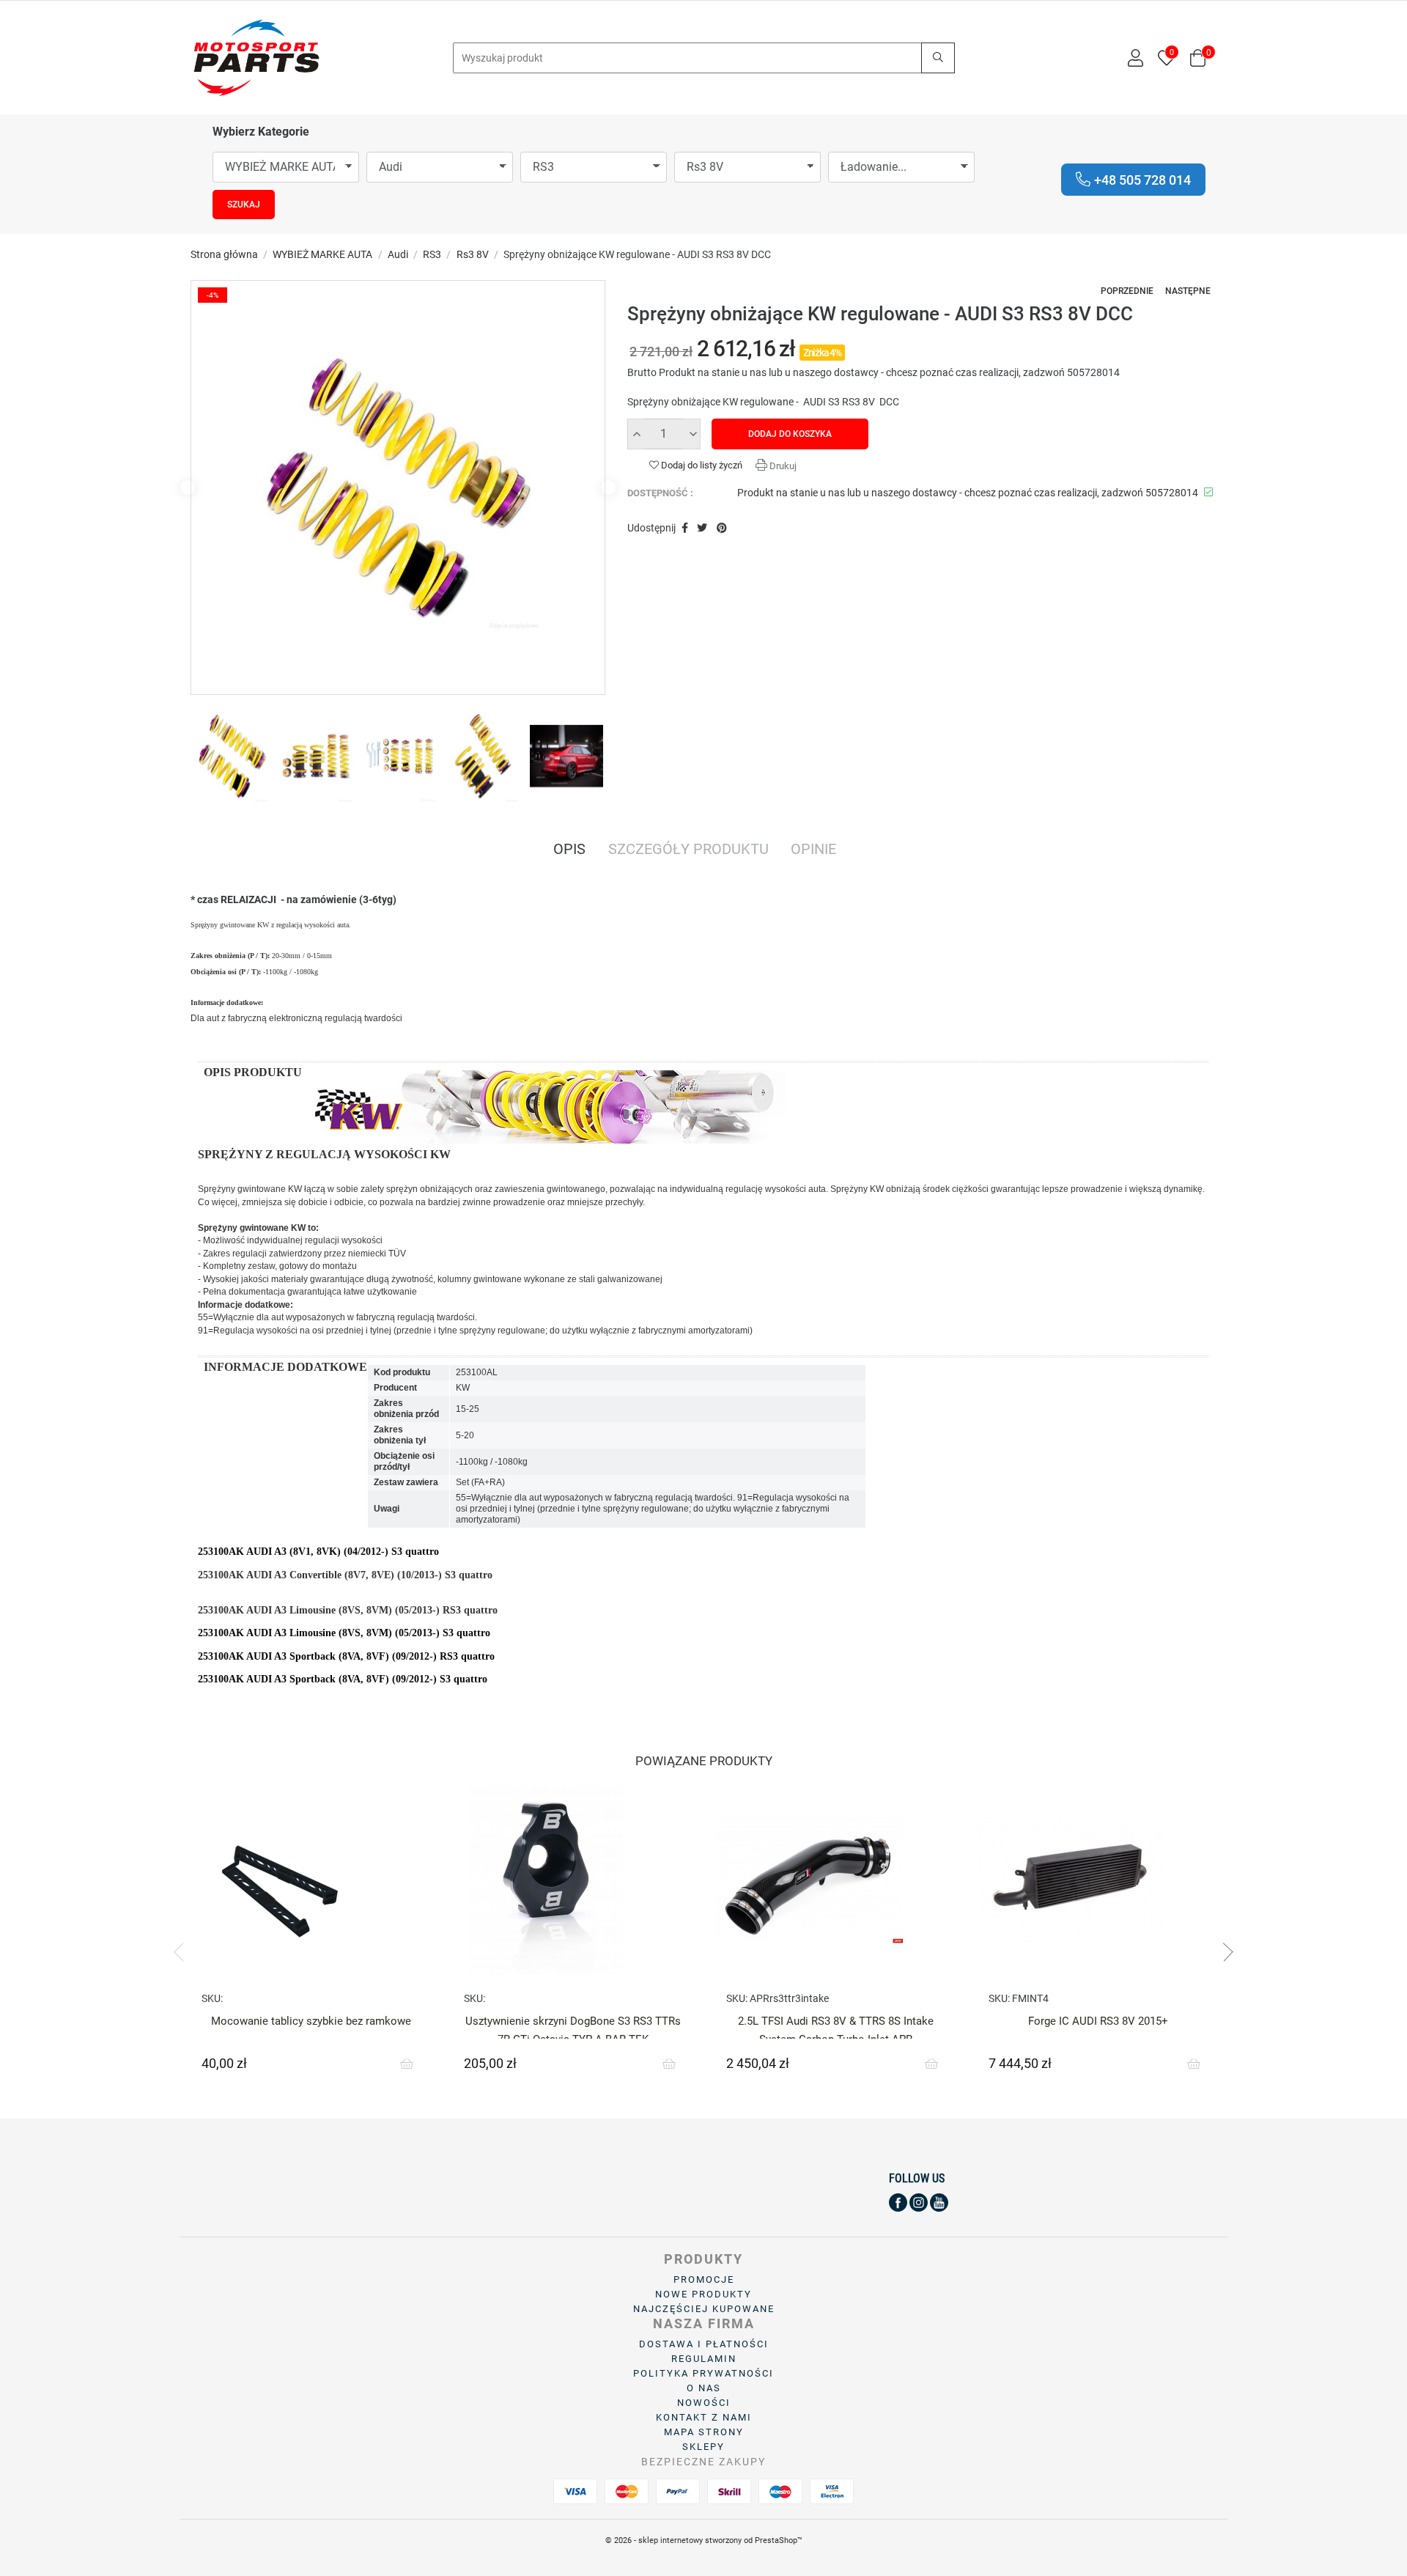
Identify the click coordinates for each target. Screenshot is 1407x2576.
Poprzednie (1127, 291)
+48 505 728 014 (1142, 180)
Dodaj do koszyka (790, 434)
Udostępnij (685, 529)
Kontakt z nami (704, 2417)
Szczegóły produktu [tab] (688, 850)
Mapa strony (704, 2432)
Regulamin (704, 2359)
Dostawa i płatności (704, 2344)
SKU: (212, 1998)
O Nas (704, 2388)
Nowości (704, 2403)
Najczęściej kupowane (704, 2309)
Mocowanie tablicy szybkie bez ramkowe (311, 2021)
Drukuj (782, 466)
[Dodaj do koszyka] (407, 2064)
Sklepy (703, 2447)
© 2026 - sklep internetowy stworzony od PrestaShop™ (704, 2540)
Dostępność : (660, 493)
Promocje (704, 2279)
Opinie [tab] (813, 850)
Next (608, 487)
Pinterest (722, 529)
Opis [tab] (569, 850)
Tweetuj (702, 529)
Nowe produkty (703, 2294)
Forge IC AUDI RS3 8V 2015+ (1098, 2021)
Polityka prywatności (703, 2373)
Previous (188, 487)
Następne (1188, 291)
